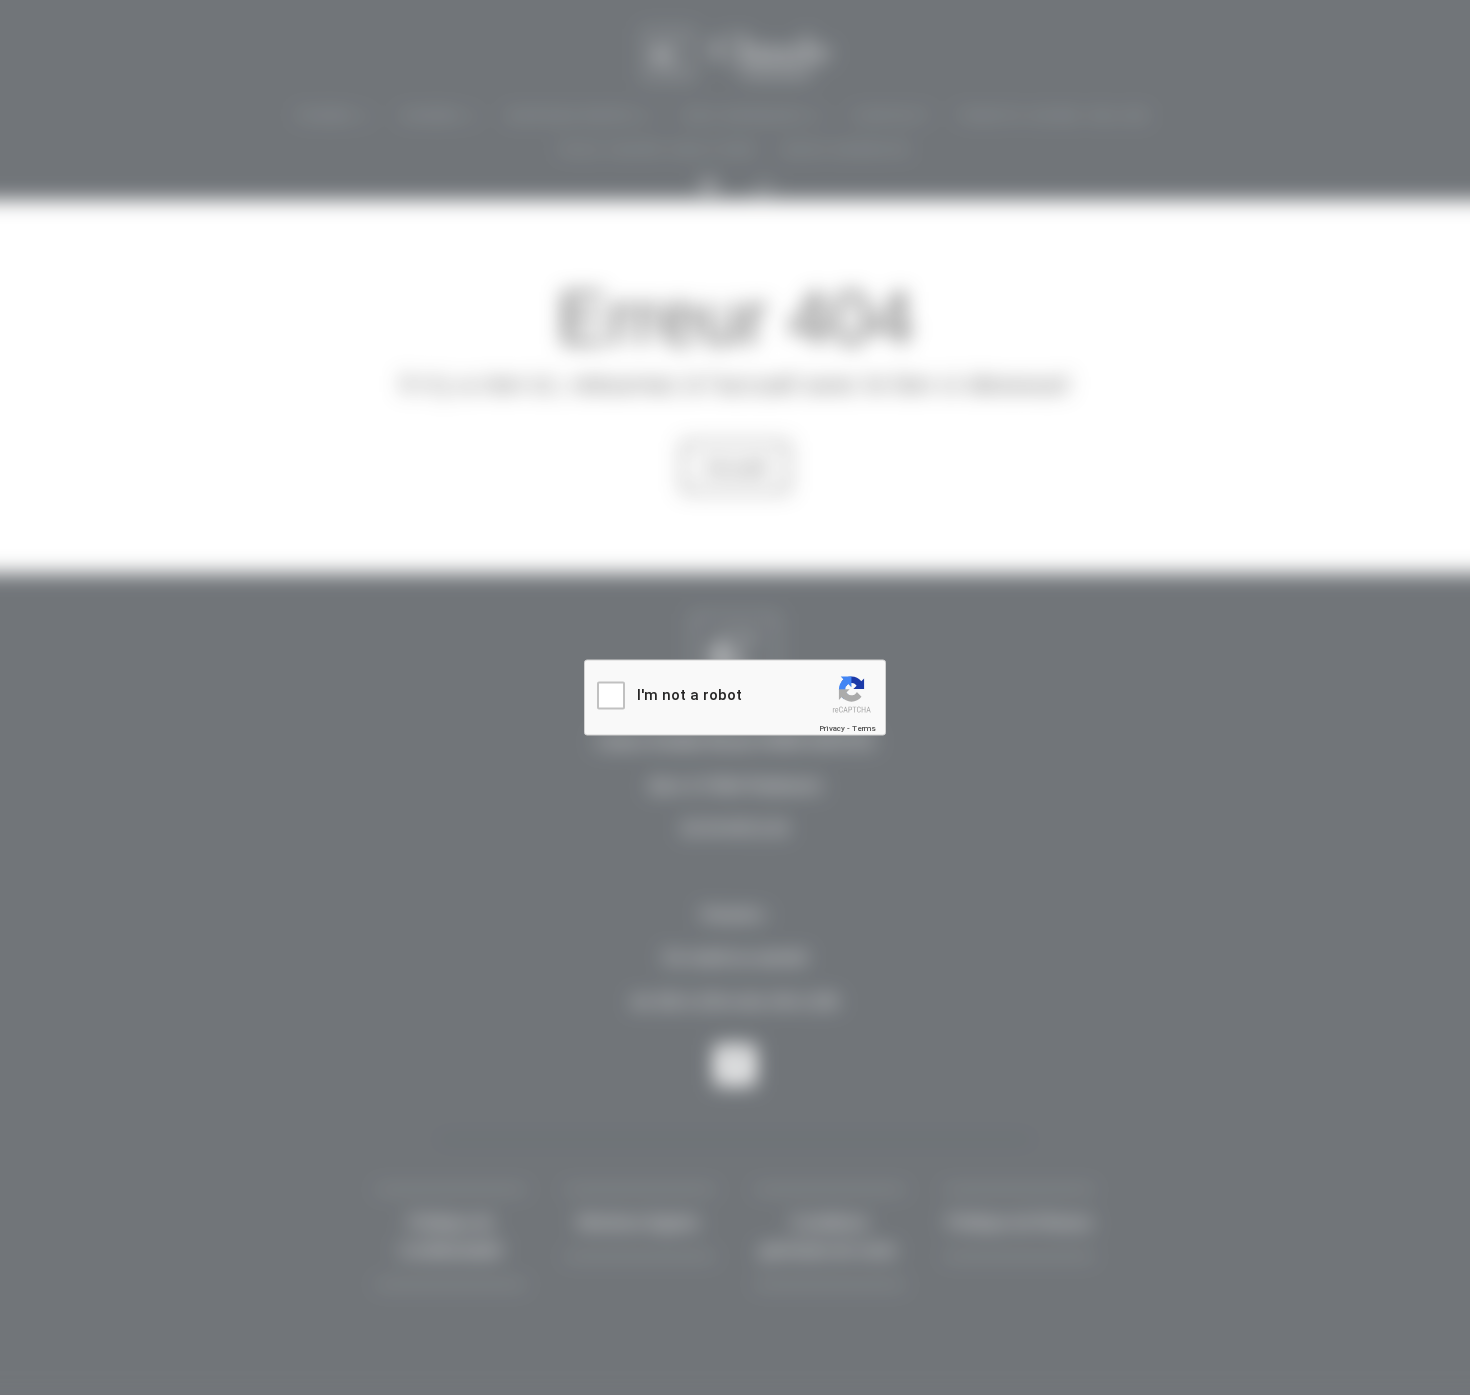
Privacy (832, 728)
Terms (864, 728)
